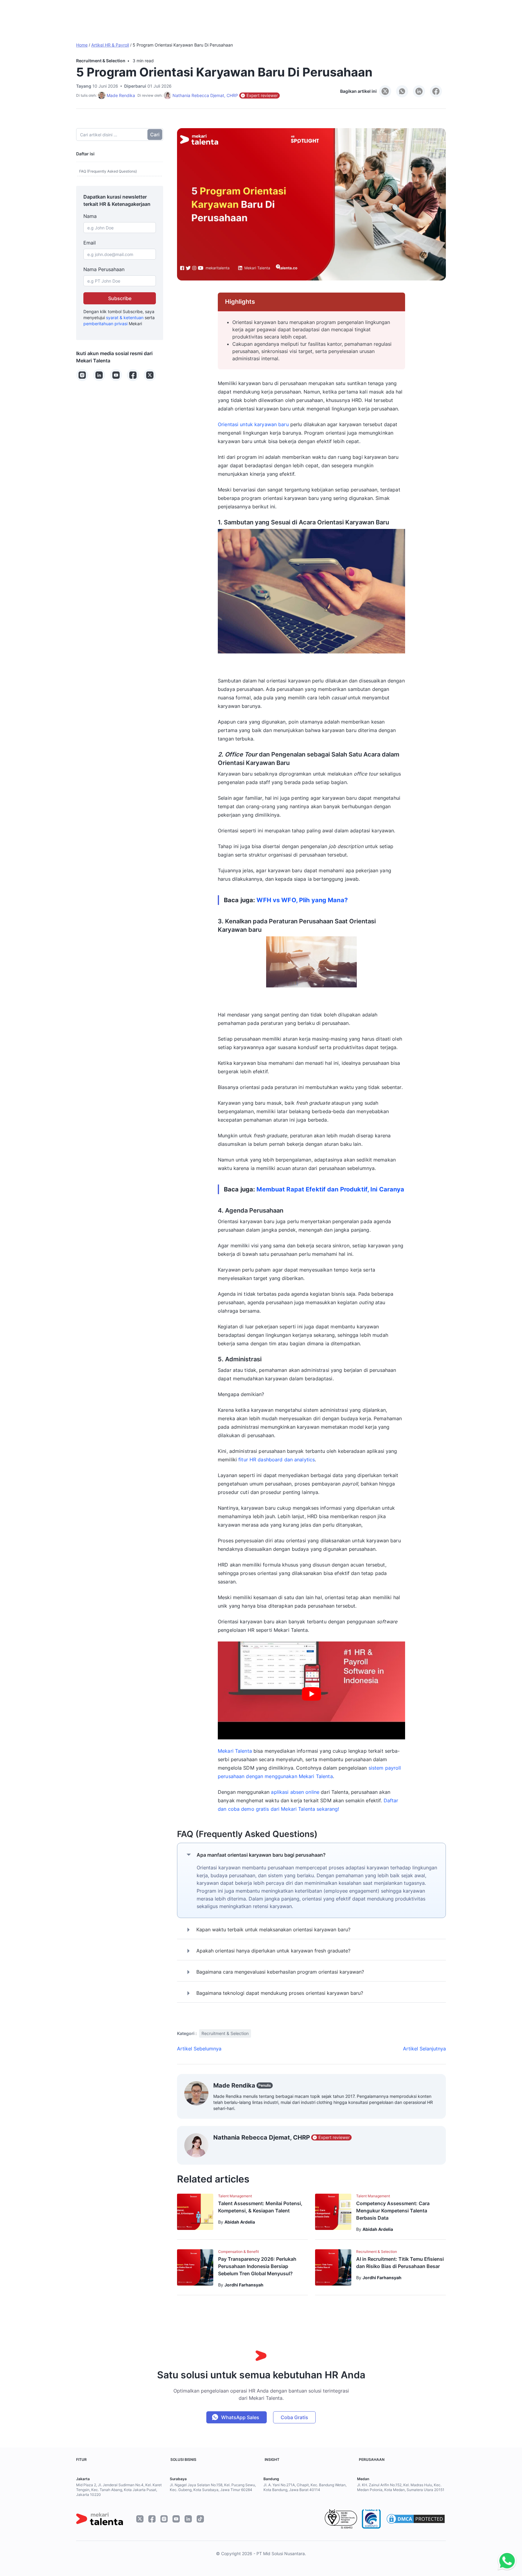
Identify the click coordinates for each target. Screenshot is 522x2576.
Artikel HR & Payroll (110, 45)
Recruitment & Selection (101, 61)
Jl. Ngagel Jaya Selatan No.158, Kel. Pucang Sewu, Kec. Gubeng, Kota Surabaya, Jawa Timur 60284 (213, 2487)
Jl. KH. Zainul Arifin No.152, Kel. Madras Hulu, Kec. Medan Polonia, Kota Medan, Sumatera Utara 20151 (401, 2487)
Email (90, 243)
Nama (90, 216)
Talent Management (235, 2196)
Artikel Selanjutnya (424, 2049)
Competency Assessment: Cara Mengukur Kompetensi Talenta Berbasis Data (393, 2211)
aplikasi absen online (295, 1792)
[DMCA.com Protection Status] (416, 2519)
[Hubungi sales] (506, 2561)
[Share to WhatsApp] (402, 91)
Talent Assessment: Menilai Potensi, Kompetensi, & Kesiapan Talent (260, 2207)
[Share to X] (385, 91)
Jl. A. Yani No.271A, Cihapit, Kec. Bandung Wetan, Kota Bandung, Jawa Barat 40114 (305, 2487)
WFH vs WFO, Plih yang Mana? (302, 900)
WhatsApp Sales (240, 2417)
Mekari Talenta (235, 1751)
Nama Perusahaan (104, 269)
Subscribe (120, 298)
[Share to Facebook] (436, 91)
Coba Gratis (294, 2417)
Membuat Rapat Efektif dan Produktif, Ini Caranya (330, 1189)
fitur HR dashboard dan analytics (277, 1460)
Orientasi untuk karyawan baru (253, 424)
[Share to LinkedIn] (419, 91)
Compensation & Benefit (238, 2252)
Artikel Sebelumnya (199, 2049)
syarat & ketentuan (125, 318)
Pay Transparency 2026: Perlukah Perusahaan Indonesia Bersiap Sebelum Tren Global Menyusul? (257, 2266)
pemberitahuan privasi (105, 324)
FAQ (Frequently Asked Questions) (108, 171)
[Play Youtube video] (311, 1694)
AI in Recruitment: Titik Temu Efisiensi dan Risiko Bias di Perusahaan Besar (400, 2263)
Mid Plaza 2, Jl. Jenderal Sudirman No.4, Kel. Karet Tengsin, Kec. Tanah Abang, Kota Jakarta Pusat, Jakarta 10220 (119, 2490)
